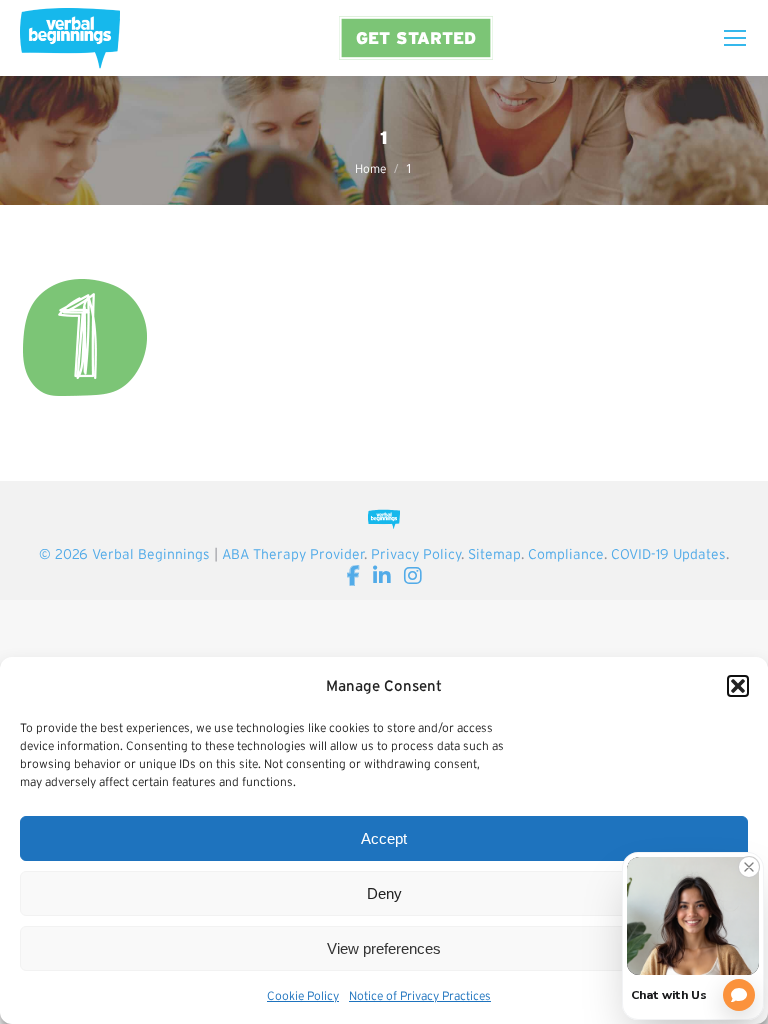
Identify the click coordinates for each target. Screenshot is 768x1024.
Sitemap (494, 554)
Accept (384, 838)
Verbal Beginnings (151, 554)
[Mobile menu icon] (735, 38)
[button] (738, 686)
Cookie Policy (303, 995)
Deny (384, 893)
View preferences (384, 948)
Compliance (566, 554)
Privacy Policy (416, 554)
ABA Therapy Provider (293, 554)
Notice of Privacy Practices (420, 995)
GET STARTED (416, 37)
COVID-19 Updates (668, 554)
